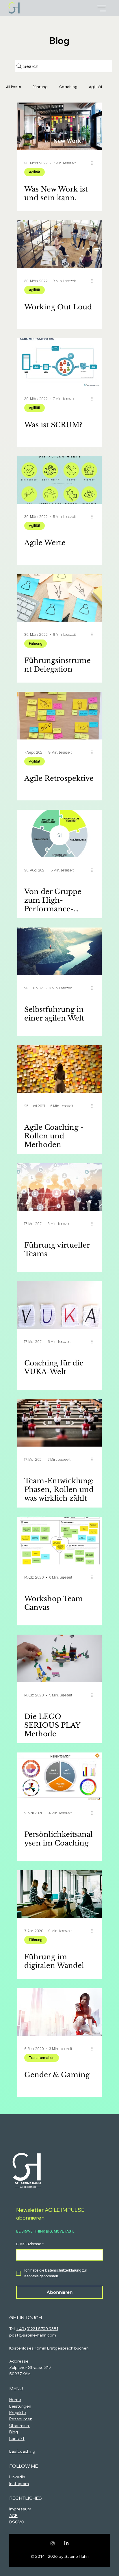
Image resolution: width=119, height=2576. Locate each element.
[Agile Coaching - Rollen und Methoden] (59, 1069)
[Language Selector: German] (87, 2130)
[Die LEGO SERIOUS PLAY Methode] (59, 1658)
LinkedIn (17, 2477)
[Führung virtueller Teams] (59, 1187)
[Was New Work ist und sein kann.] (59, 126)
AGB (13, 2516)
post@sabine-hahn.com (33, 2335)
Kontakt (17, 2439)
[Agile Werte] (59, 480)
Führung (40, 87)
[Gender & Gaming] (59, 2012)
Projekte (18, 2413)
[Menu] (102, 8)
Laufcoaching (22, 2451)
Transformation (42, 2058)
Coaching (68, 87)
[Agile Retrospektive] (59, 716)
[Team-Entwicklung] (59, 1423)
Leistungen (20, 2406)
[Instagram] (53, 2543)
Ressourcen (21, 2419)
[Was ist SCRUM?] (59, 362)
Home (15, 2400)
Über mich (19, 2426)
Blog (14, 2432)
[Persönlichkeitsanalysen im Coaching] (59, 1776)
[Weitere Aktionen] (94, 163)
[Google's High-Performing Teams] (59, 833)
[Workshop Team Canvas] (59, 1541)
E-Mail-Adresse (30, 2244)
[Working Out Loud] (59, 244)
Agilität (96, 87)
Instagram (19, 2484)
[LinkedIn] (66, 2543)
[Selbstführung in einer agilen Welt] (59, 951)
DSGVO (17, 2522)
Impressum (20, 2509)
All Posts (14, 87)
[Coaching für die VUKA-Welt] (59, 1305)
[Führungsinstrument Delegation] (59, 598)
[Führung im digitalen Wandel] (59, 1894)
